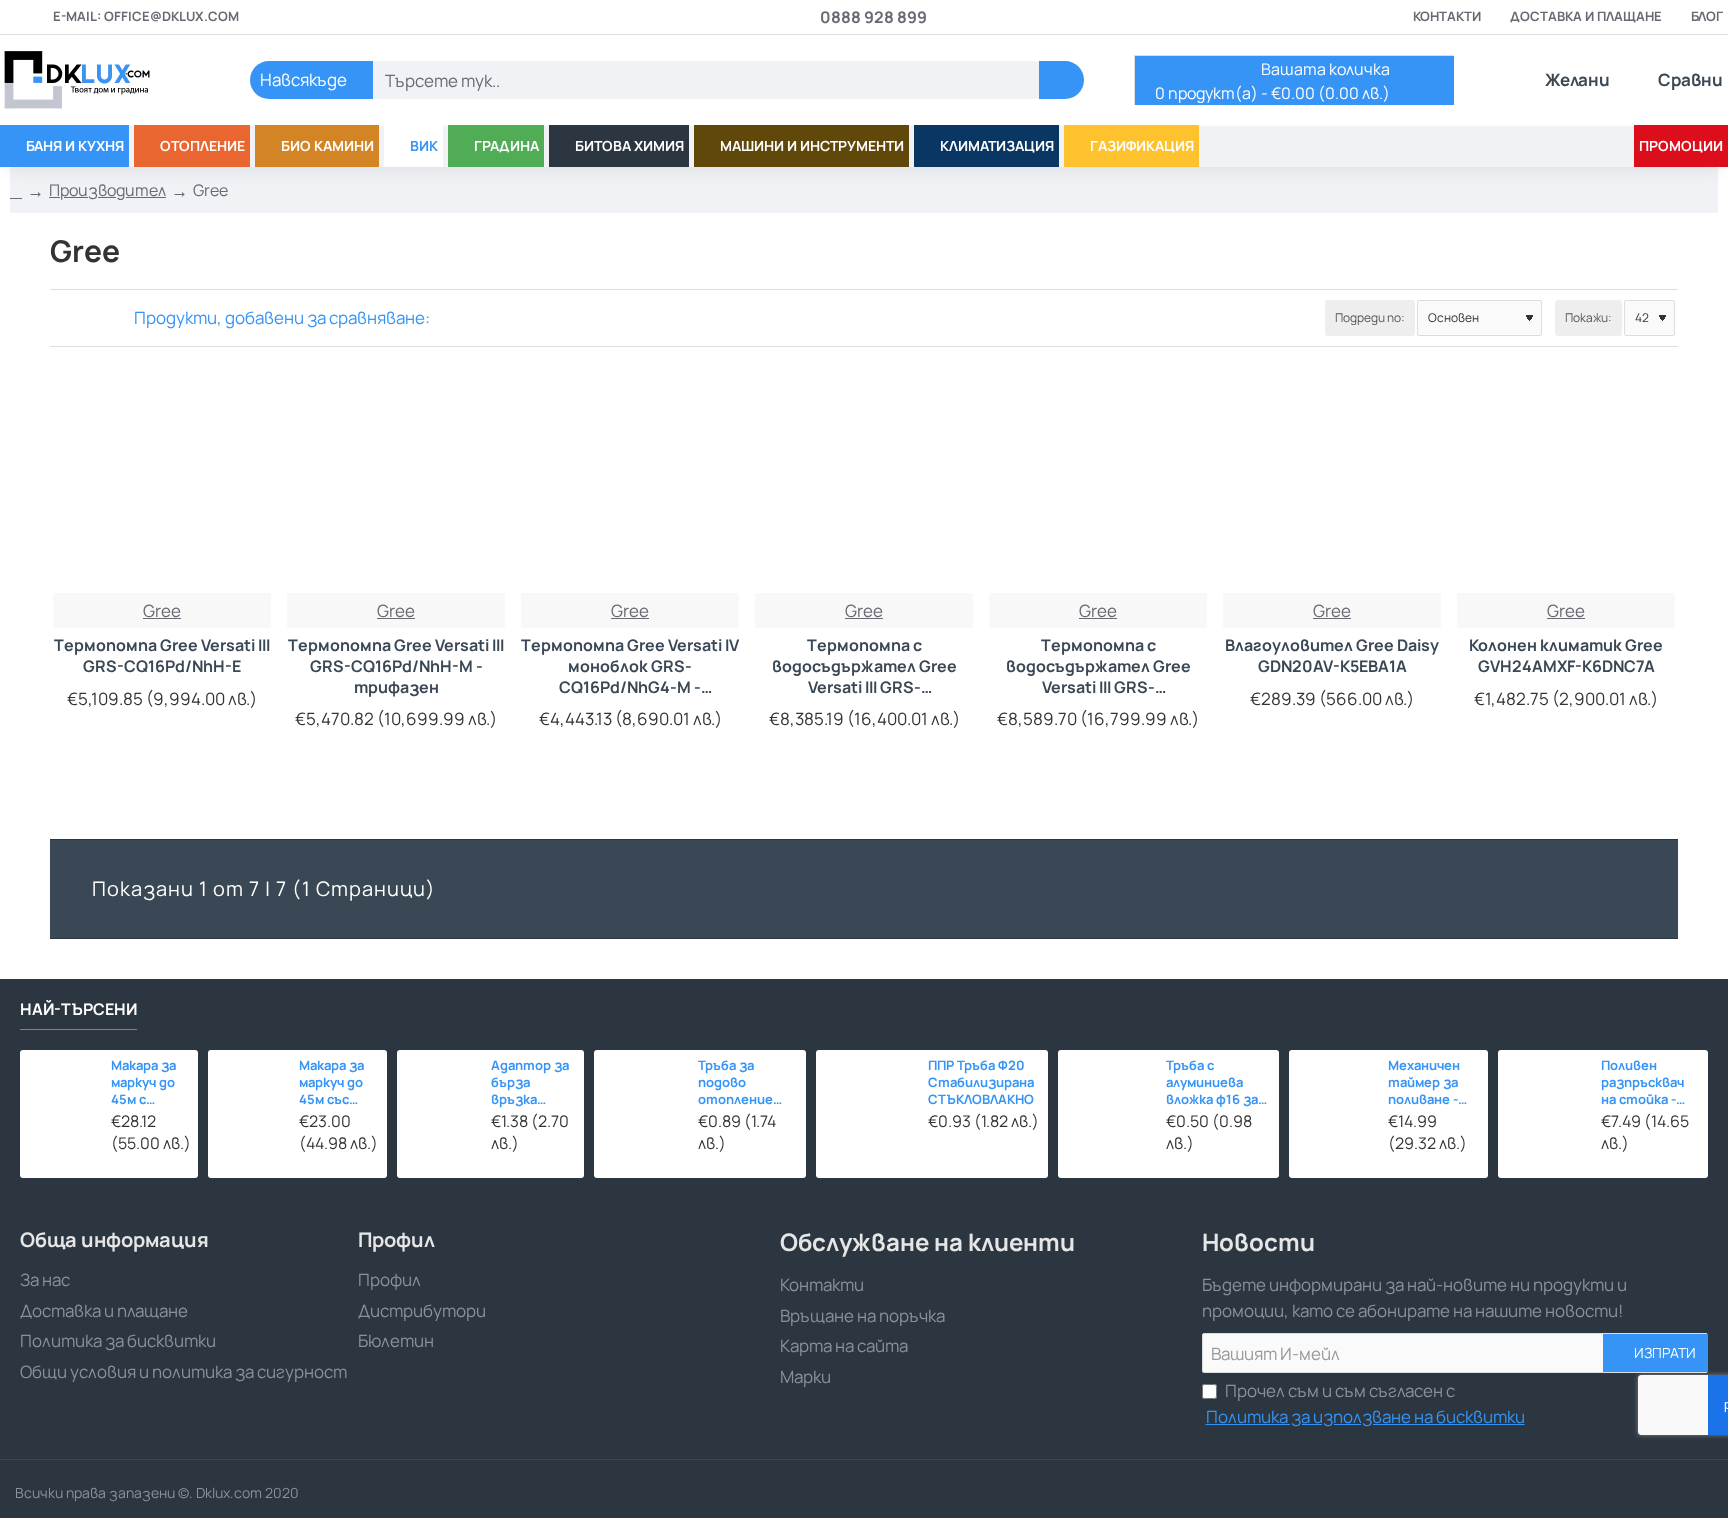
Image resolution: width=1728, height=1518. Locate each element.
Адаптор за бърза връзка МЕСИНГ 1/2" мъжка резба (532, 1083)
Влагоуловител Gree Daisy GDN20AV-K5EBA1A (1332, 656)
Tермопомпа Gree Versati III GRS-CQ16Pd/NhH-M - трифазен (396, 666)
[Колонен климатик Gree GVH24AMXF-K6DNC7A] (1566, 484)
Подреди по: (1370, 317)
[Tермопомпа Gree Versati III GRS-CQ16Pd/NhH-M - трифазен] (396, 484)
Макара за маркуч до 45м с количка (143, 1083)
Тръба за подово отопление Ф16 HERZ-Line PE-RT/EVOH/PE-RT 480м (745, 1083)
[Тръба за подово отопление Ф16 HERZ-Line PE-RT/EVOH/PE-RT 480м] (640, 1096)
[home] (16, 191)
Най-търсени (78, 1009)
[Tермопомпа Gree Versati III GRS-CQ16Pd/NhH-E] (162, 484)
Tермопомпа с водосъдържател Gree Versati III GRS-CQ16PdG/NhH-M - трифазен (1098, 666)
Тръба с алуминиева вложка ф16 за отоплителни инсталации (1213, 1083)
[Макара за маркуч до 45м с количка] (60, 1090)
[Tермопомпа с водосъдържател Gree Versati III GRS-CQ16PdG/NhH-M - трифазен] (1098, 484)
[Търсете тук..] (1061, 80)
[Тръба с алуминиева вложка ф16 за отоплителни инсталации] (1106, 1098)
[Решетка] (62, 317)
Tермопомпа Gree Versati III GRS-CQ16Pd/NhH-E (162, 656)
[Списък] (87, 317)
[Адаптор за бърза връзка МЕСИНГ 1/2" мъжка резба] (438, 1091)
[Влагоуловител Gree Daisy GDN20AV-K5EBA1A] (1332, 484)
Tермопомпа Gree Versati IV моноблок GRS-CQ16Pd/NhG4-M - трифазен (630, 666)
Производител (107, 190)
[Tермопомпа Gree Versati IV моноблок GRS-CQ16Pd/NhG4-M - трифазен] (630, 484)
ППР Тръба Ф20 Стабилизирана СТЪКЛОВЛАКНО (981, 1082)
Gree (162, 610)
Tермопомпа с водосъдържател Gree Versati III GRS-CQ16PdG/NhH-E (864, 666)
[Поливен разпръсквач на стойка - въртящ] (1544, 1096)
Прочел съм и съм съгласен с (1365, 1403)
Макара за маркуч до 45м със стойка (331, 1083)
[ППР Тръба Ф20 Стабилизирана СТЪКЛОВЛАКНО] (867, 1101)
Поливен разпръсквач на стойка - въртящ (1642, 1083)
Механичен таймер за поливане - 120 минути (1427, 1083)
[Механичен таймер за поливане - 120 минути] (1333, 1094)
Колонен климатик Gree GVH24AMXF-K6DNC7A (1566, 656)
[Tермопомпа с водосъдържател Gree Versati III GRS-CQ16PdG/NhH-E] (864, 484)
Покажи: (1588, 317)
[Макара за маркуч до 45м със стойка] (248, 1090)
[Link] (100, 80)
